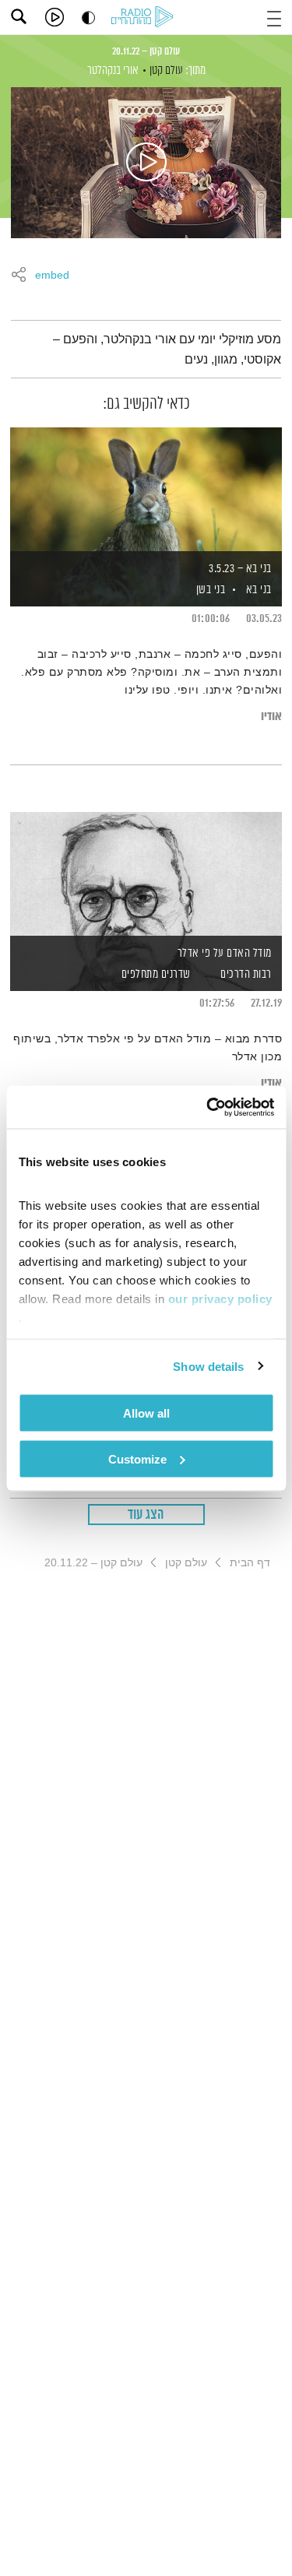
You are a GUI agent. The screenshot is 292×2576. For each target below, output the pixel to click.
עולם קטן (166, 70)
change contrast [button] (88, 18)
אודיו (271, 717)
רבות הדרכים (246, 974)
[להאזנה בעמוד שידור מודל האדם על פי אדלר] (146, 875)
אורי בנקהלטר (113, 70)
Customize (137, 1458)
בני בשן (209, 590)
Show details (208, 1366)
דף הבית (250, 1562)
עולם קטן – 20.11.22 (146, 51)
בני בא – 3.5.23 (240, 569)
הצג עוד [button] (146, 1515)
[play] (55, 17)
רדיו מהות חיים (145, 18)
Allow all (146, 1413)
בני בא (259, 590)
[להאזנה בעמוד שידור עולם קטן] (146, 163)
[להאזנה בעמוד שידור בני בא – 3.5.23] (146, 490)
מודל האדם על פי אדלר (225, 953)
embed (52, 276)
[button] (274, 17)
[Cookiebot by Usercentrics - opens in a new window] (208, 1107)
